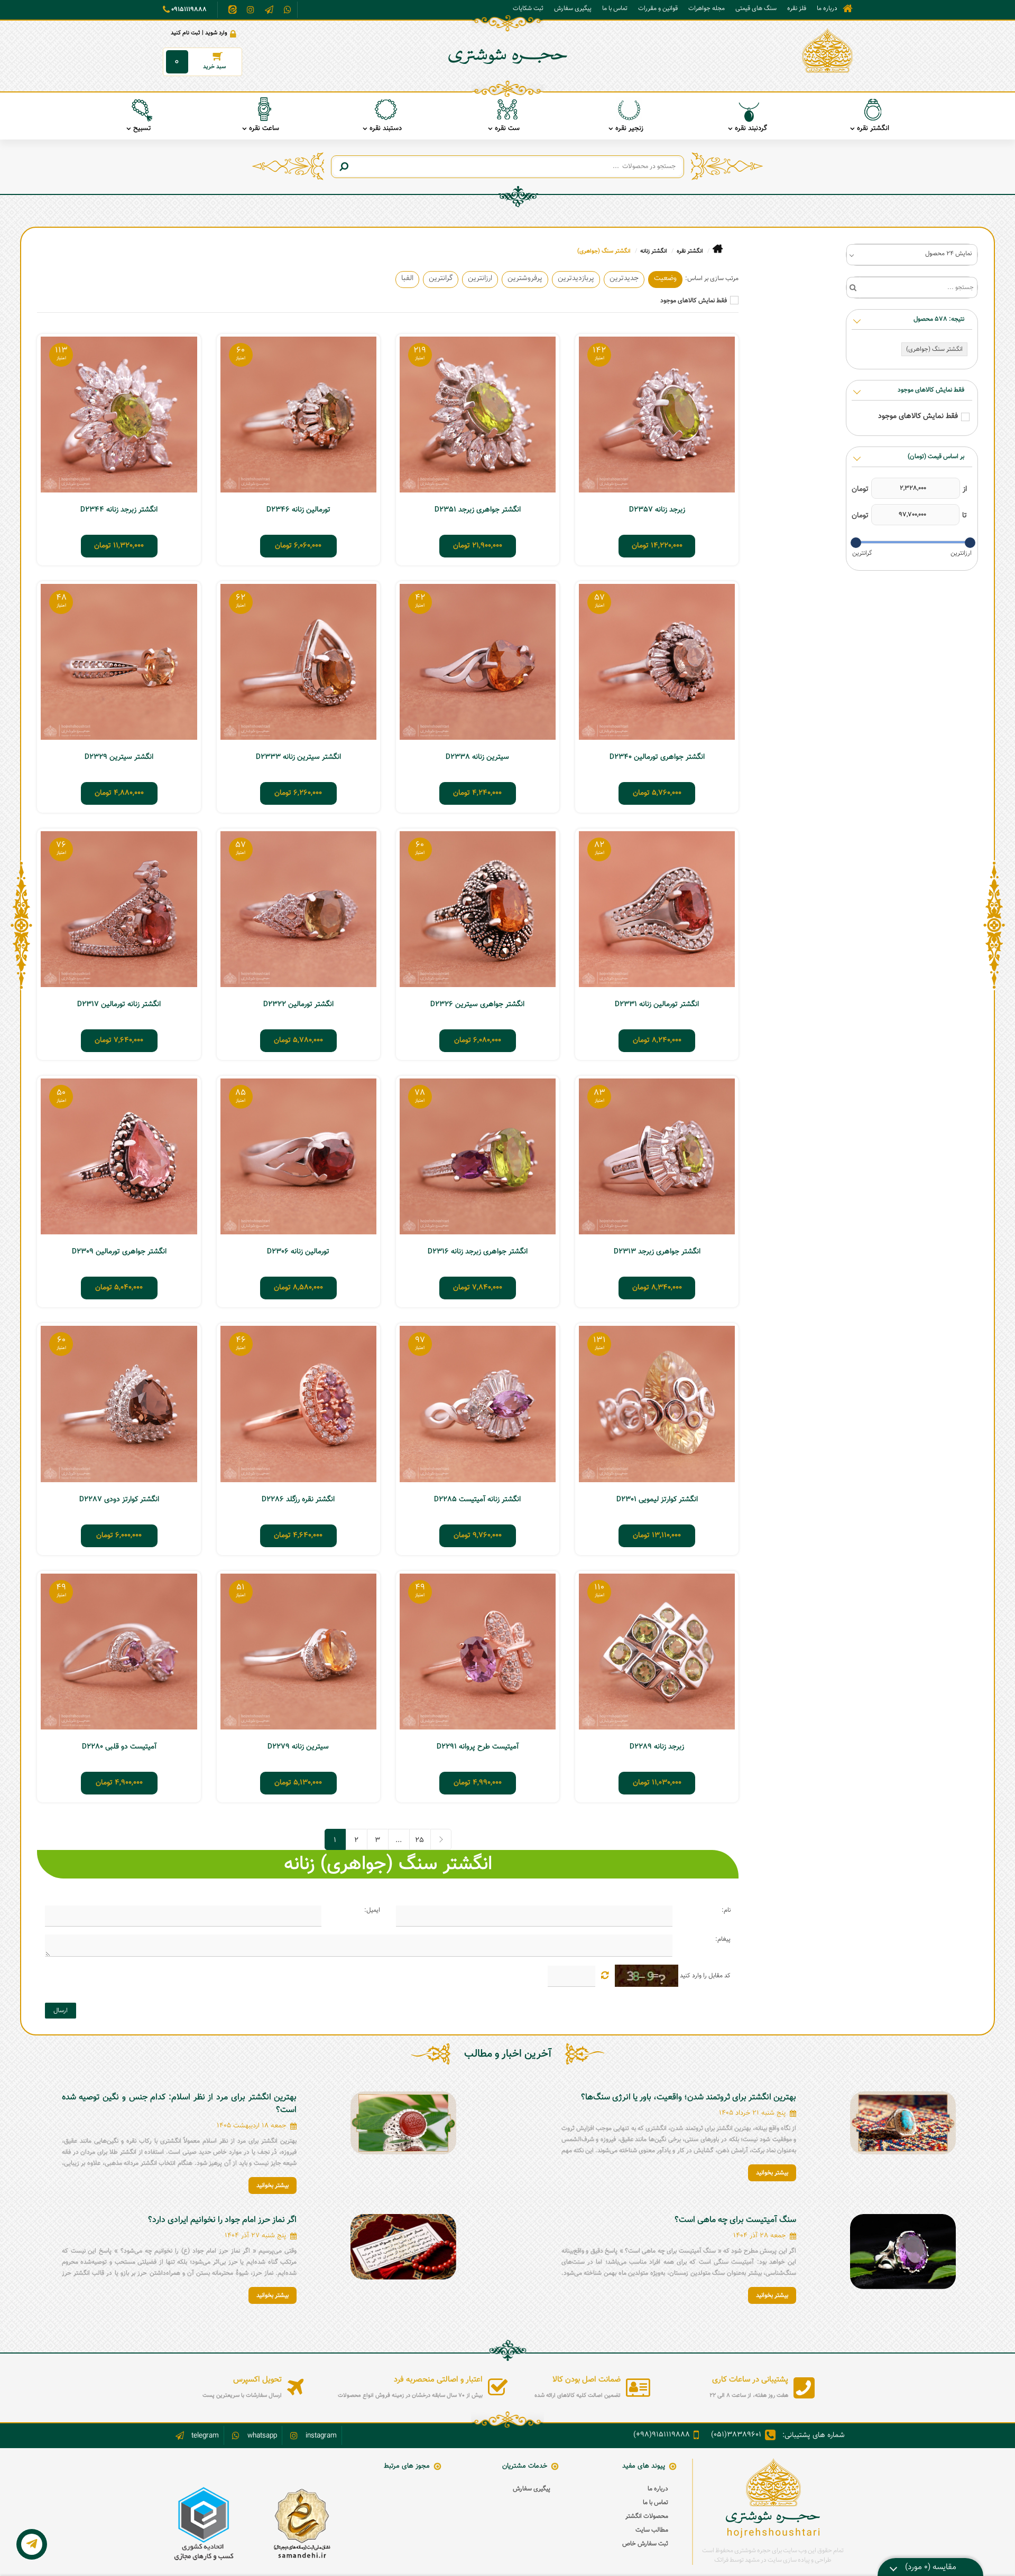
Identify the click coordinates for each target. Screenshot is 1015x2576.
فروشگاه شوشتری (848, 9)
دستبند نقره (386, 128)
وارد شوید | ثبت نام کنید (199, 33)
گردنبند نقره (751, 128)
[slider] (970, 543)
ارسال (61, 2011)
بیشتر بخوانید (772, 2173)
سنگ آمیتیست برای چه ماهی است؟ (735, 2220)
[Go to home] (718, 249)
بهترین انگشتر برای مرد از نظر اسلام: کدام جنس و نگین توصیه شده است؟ (179, 2104)
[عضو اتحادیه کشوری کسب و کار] (204, 2524)
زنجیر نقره (629, 128)
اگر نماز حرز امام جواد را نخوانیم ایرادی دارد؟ (222, 2220)
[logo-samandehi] (302, 2524)
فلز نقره (797, 8)
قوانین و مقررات (658, 8)
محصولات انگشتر (647, 2516)
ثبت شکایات (528, 8)
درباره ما (827, 8)
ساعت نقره (264, 128)
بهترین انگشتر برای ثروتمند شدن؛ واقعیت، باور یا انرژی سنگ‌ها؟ (689, 2098)
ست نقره (507, 128)
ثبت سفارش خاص (645, 2544)
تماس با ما (615, 8)
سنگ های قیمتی (756, 8)
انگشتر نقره (873, 128)
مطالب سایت (652, 2530)
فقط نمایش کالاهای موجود (694, 301)
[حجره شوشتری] (827, 51)
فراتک (721, 2560)
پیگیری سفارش (573, 8)
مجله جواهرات (707, 8)
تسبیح (142, 128)
